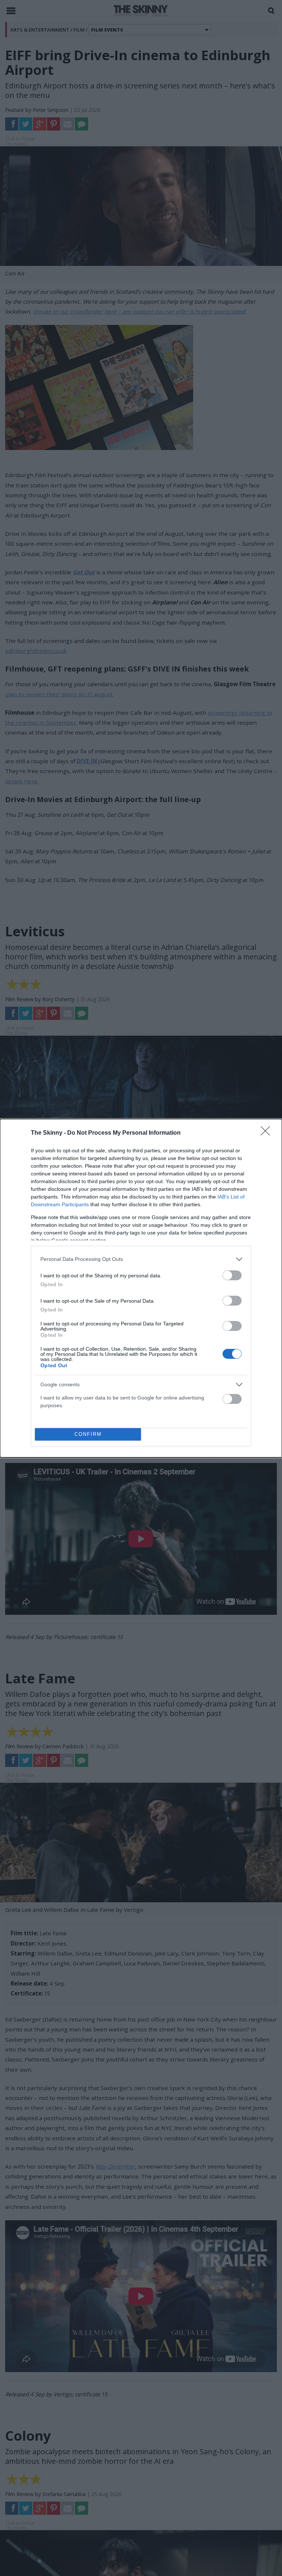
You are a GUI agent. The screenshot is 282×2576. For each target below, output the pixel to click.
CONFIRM (88, 1434)
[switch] (232, 1275)
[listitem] (141, 1259)
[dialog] (141, 1288)
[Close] (268, 1133)
